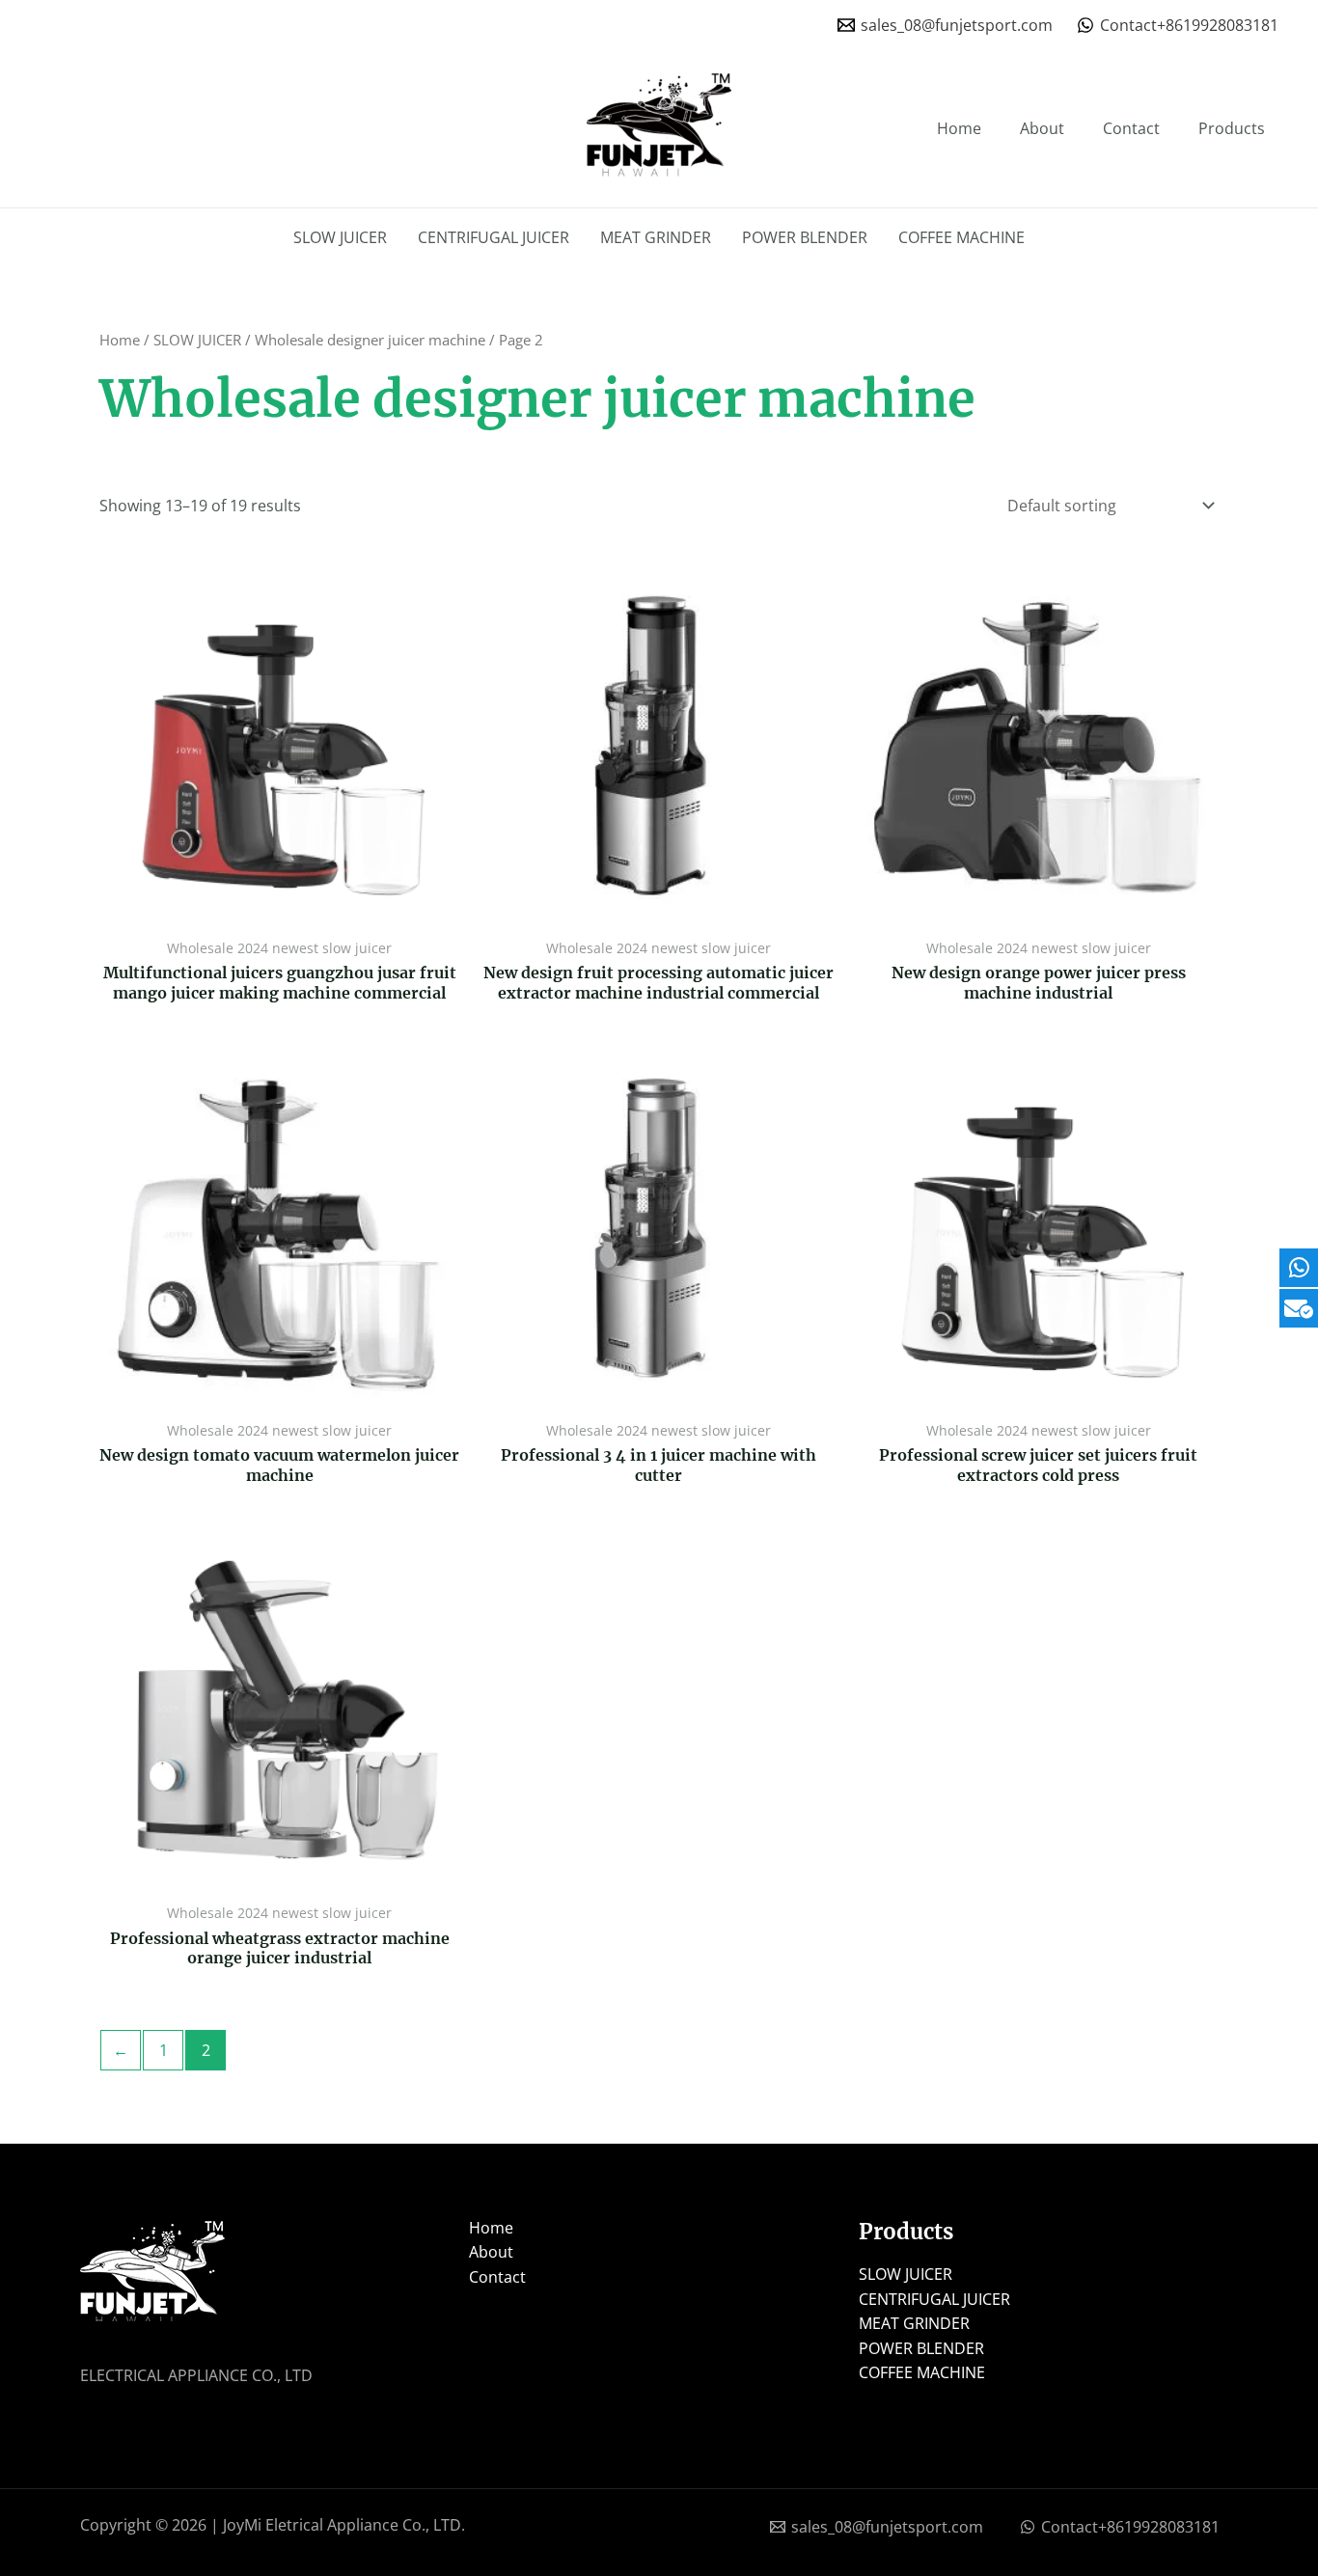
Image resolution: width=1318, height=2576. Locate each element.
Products (1232, 128)
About (1042, 128)
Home (959, 128)
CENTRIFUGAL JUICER (494, 237)
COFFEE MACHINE (961, 237)
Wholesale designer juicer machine (370, 340)
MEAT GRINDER (656, 237)
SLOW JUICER (340, 237)
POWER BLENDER (805, 237)
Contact (1131, 128)
